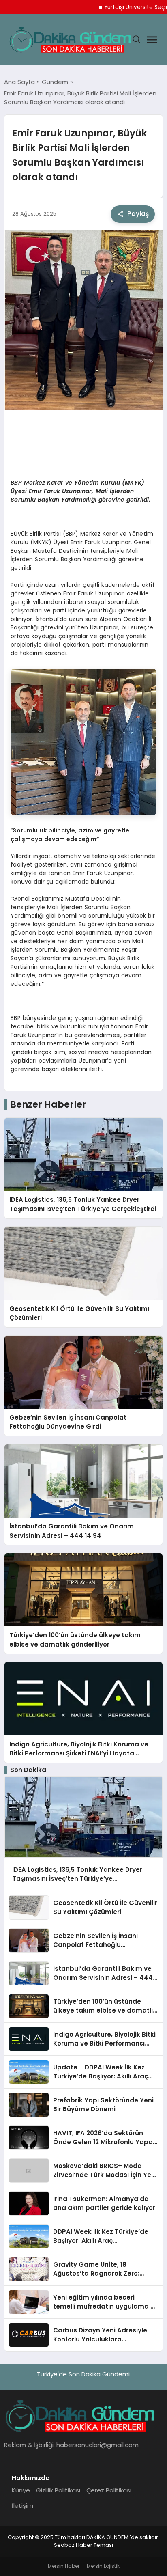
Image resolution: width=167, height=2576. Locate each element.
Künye (21, 2490)
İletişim (22, 2506)
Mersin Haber (64, 2566)
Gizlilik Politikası (58, 2490)
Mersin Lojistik (103, 2566)
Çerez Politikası (109, 2490)
